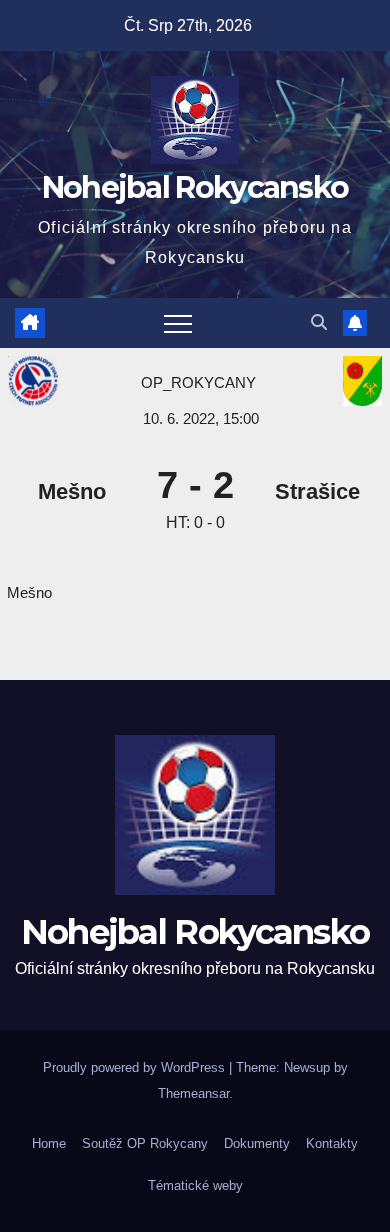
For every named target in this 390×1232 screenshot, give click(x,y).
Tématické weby (195, 1185)
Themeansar (193, 1093)
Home (49, 1143)
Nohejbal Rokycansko (195, 187)
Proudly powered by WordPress (136, 1067)
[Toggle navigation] (178, 323)
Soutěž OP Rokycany (145, 1143)
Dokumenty (257, 1143)
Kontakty (332, 1143)
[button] (319, 322)
